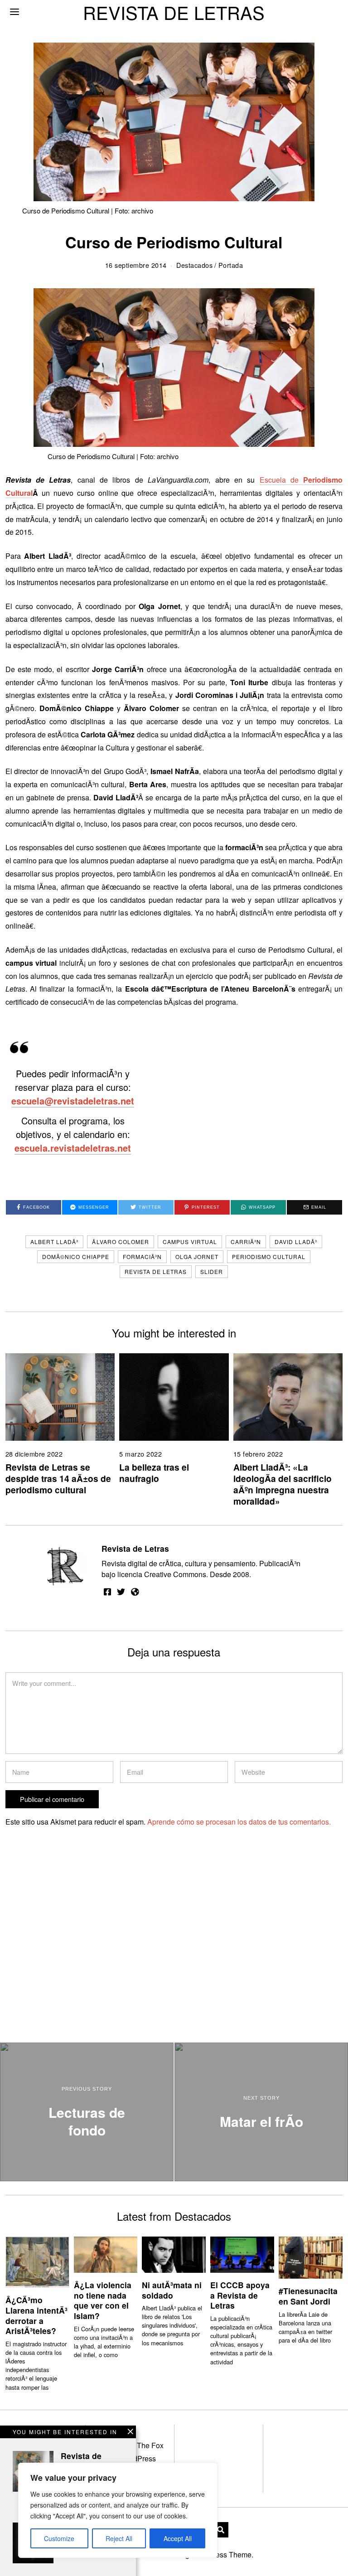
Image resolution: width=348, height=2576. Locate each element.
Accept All (178, 2538)
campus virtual (190, 1242)
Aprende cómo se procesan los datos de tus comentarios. (239, 1822)
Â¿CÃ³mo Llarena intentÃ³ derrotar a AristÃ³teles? (36, 2315)
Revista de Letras (156, 1271)
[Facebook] (107, 1592)
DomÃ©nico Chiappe (76, 1257)
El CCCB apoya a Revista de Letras (240, 2295)
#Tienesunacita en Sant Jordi (308, 2296)
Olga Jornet (197, 1257)
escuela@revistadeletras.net (73, 1101)
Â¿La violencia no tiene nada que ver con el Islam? (103, 2300)
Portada (231, 265)
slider (212, 1271)
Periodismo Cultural (269, 1257)
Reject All (119, 2538)
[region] (118, 2510)
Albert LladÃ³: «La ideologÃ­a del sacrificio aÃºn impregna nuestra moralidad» (283, 1484)
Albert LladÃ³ (54, 1242)
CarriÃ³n (246, 1242)
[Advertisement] (83, 1957)
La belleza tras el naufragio (154, 1473)
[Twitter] (121, 1592)
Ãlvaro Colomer (121, 1242)
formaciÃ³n (142, 1257)
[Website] (135, 1592)
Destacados (194, 265)
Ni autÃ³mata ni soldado (172, 2290)
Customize (59, 2538)
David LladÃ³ (296, 1242)
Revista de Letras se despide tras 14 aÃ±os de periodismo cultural (58, 1478)
